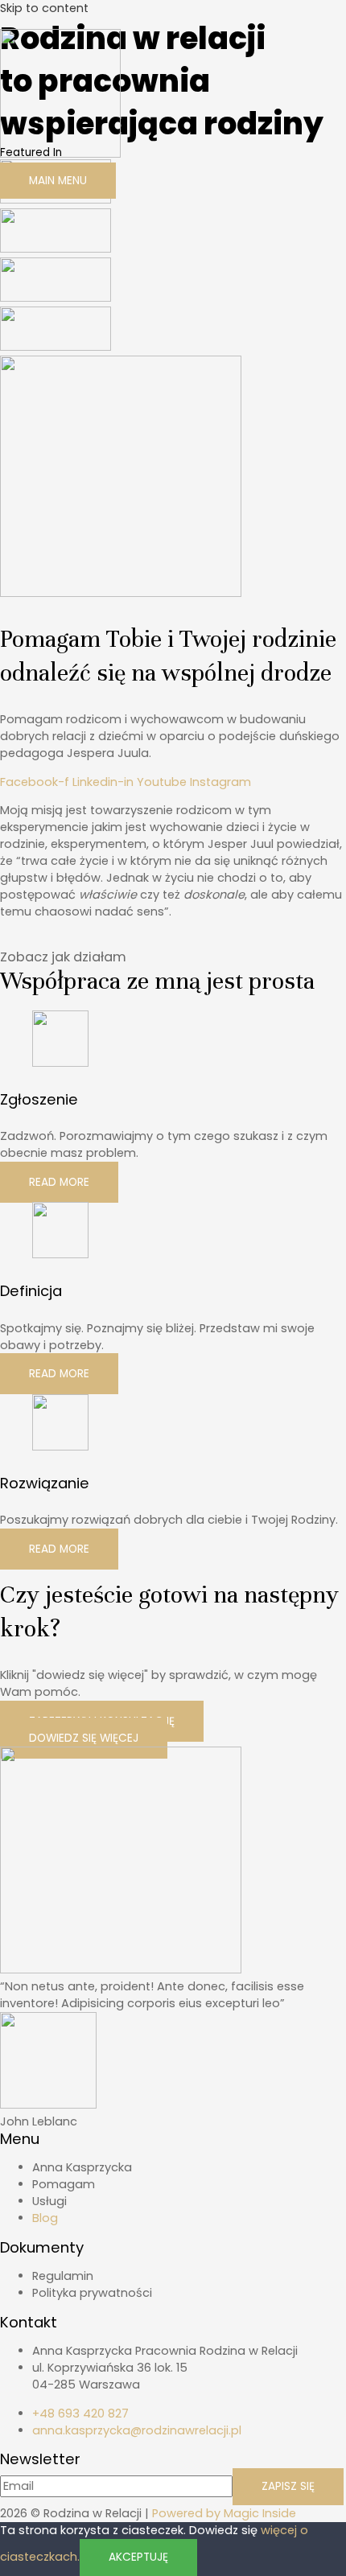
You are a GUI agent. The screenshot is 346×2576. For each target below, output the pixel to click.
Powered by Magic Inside (224, 2513)
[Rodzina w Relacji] (60, 154)
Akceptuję (138, 2557)
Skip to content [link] (44, 8)
